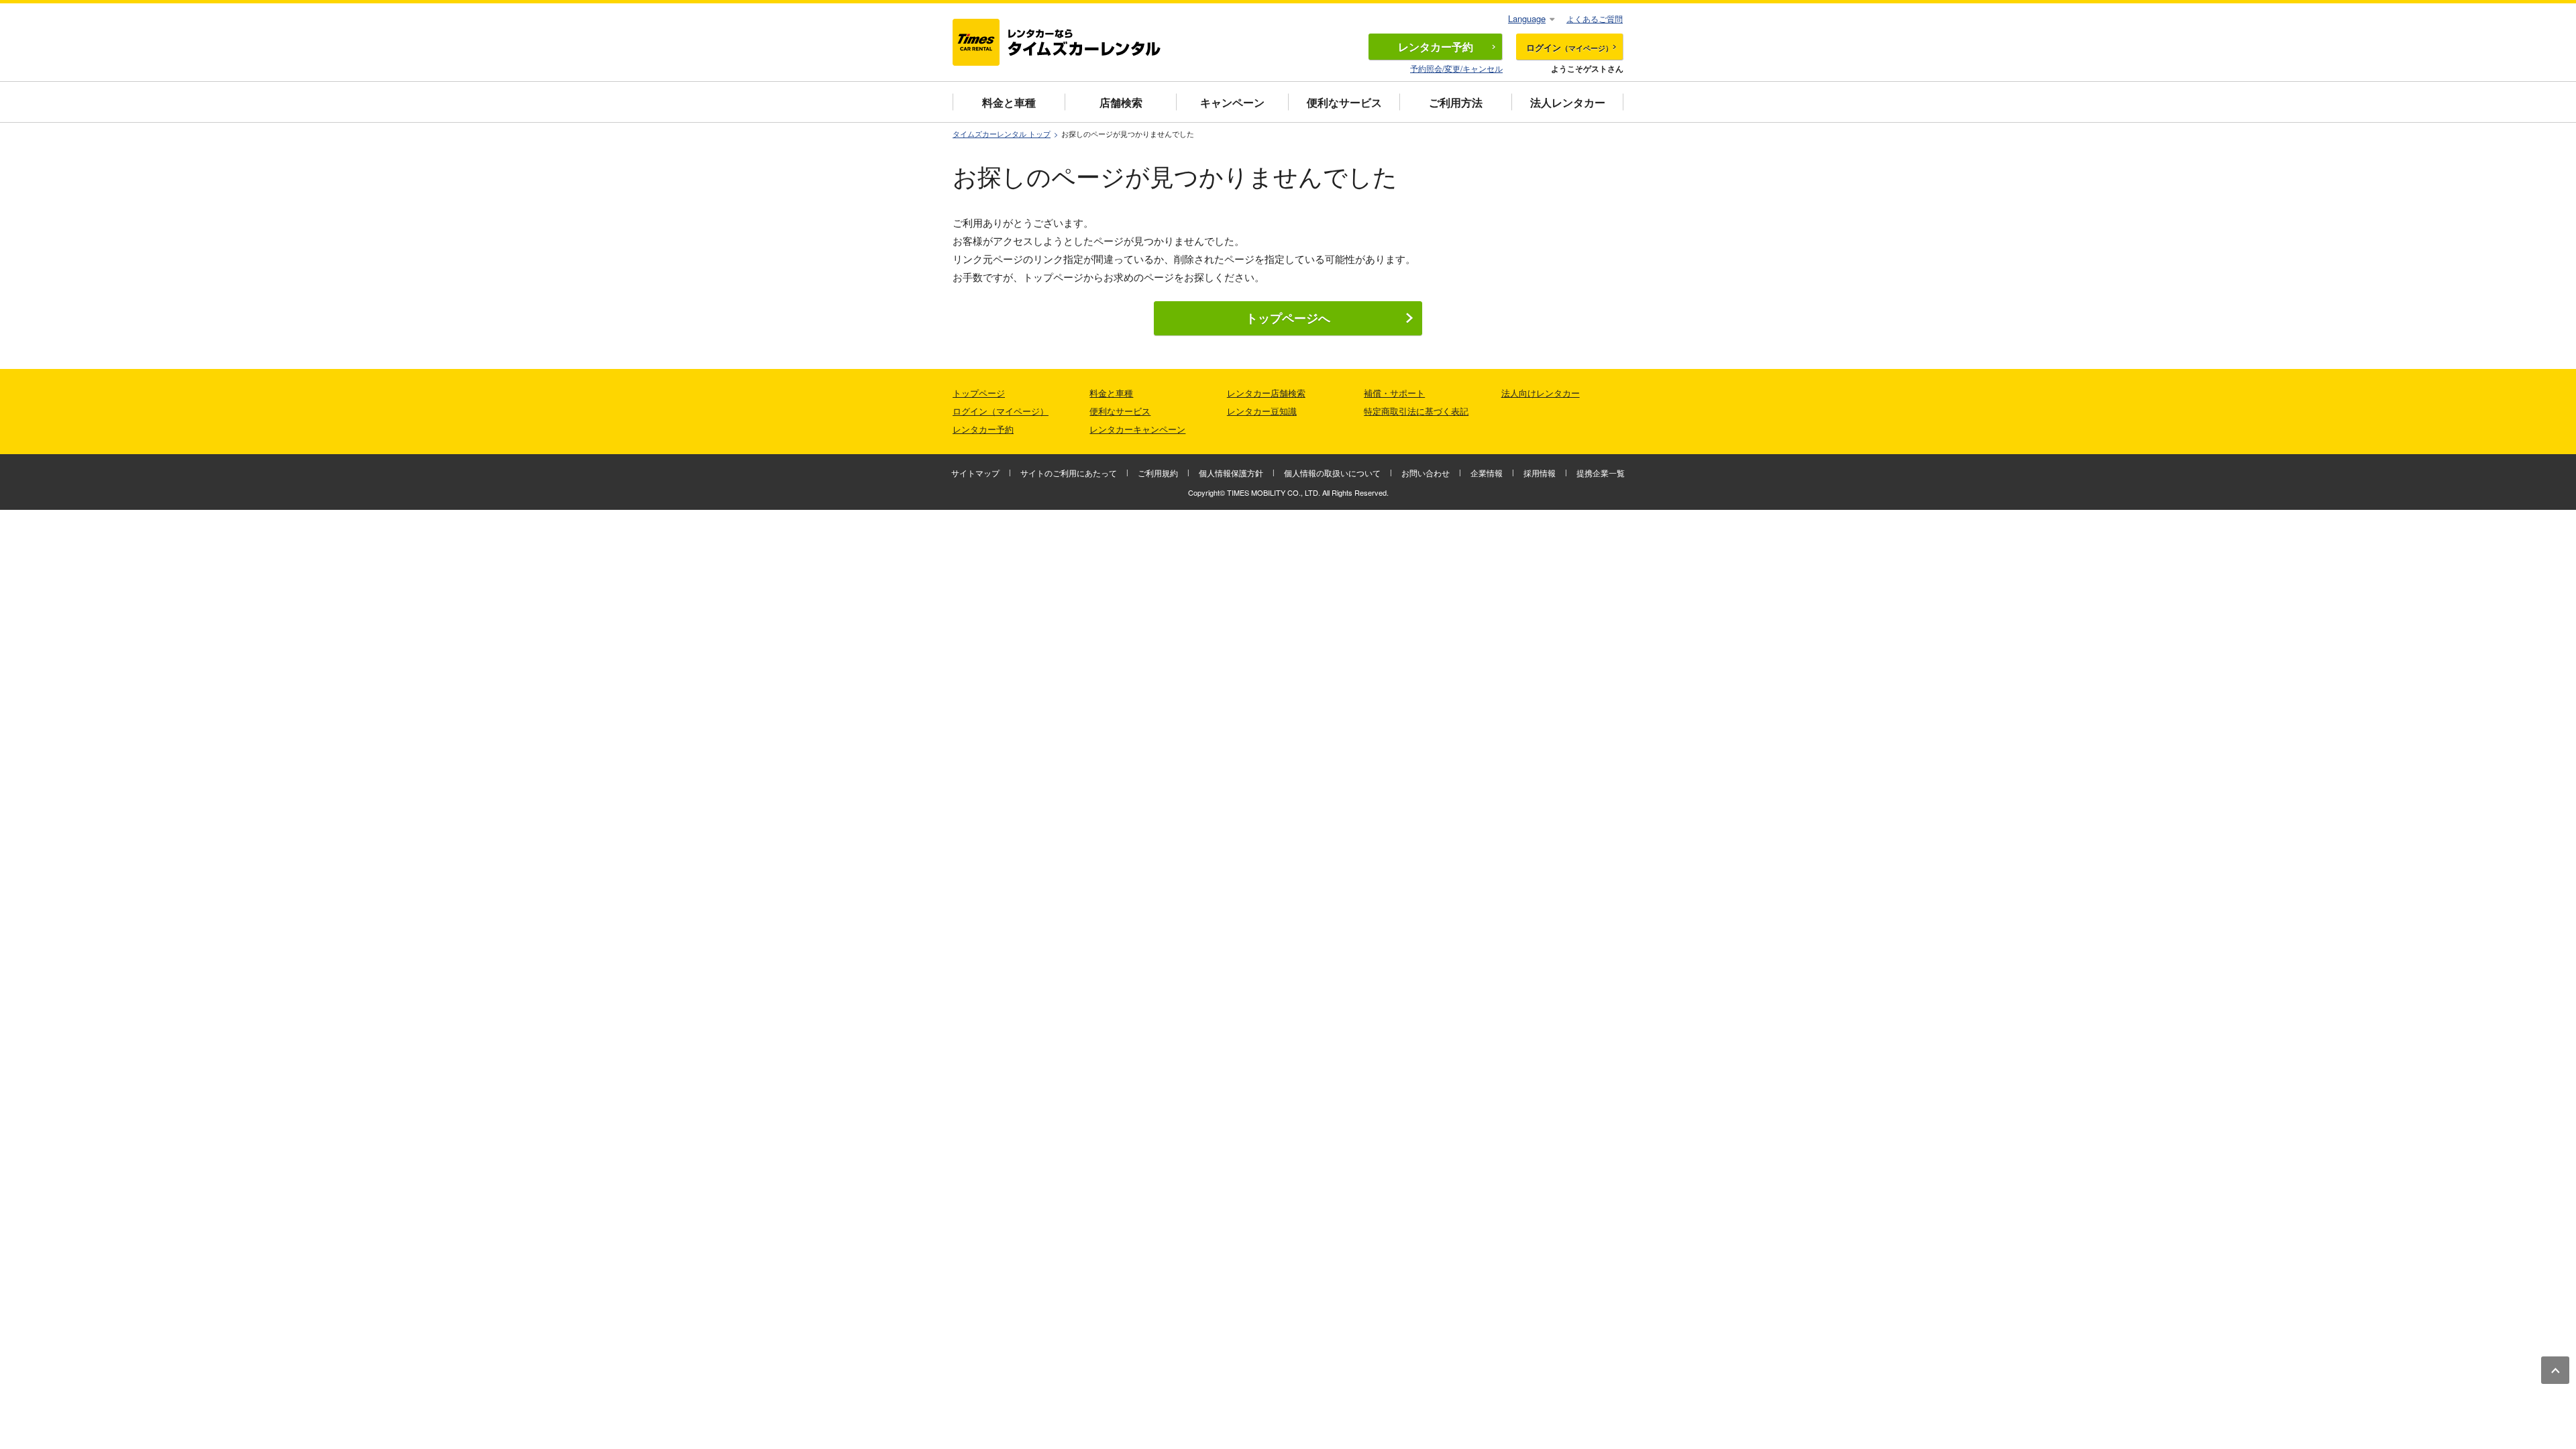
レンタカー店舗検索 (1266, 393)
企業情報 (1487, 473)
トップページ (979, 393)
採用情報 (1540, 473)
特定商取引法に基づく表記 (1416, 411)
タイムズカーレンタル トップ (1002, 134)
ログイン (1569, 47)
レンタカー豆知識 (1262, 411)
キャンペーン (1232, 102)
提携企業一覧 (1601, 473)
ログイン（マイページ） (1001, 411)
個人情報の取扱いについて (1332, 473)
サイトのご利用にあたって (1069, 473)
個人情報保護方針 (1231, 473)
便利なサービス (1344, 102)
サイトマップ (975, 473)
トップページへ (1288, 318)
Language (1527, 18)
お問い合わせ (1426, 473)
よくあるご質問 (1595, 18)
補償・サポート (1394, 393)
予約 (1436, 47)
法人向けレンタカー (1541, 393)
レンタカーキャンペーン (1137, 429)
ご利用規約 (1158, 473)
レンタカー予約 (983, 429)
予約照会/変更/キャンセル (1456, 68)
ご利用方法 (1456, 102)
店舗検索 (1121, 102)
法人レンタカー (1568, 102)
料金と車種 (1009, 102)
